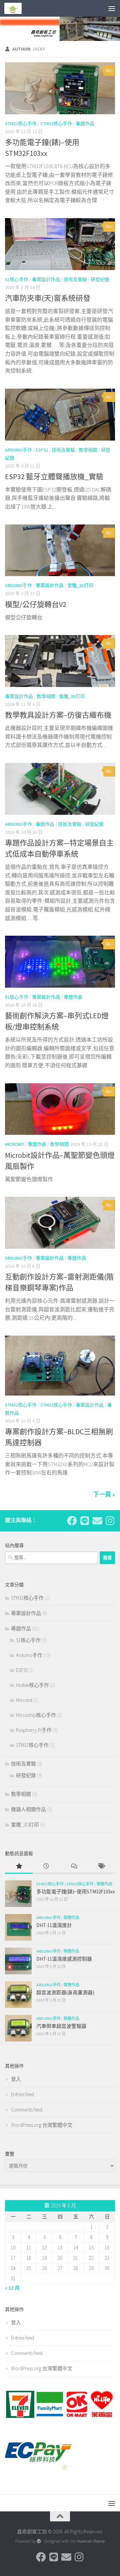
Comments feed (27, 2110)
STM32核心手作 (21, 124)
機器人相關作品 (28, 1809)
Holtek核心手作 (32, 1685)
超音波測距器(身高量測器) (65, 1992)
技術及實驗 (75, 279)
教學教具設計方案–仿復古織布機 (58, 715)
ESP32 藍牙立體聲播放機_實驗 (54, 477)
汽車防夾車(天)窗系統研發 (48, 298)
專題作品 (85, 124)
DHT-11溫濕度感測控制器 (64, 1959)
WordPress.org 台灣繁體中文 (42, 2125)
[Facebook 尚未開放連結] (72, 1521)
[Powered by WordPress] (39, 2541)
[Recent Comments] (74, 1867)
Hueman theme (91, 2541)
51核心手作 (17, 279)
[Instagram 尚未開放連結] (110, 1521)
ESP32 (42, 450)
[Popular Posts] (19, 1867)
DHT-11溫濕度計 (54, 1925)
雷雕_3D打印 (80, 585)
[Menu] (112, 8)
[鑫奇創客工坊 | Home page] (16, 8)
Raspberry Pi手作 (34, 1730)
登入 (16, 2079)
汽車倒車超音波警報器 (61, 2026)
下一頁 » (104, 1494)
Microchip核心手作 (36, 1715)
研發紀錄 (100, 279)
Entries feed (22, 2094)
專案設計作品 (46, 279)
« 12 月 (12, 2288)
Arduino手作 (18, 450)
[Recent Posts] (46, 1867)
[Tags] (101, 1867)
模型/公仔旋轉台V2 (36, 604)
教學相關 (88, 450)
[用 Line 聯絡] (85, 1521)
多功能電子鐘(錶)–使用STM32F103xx (76, 1892)
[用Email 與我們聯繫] (97, 1521)
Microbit (14, 1144)
